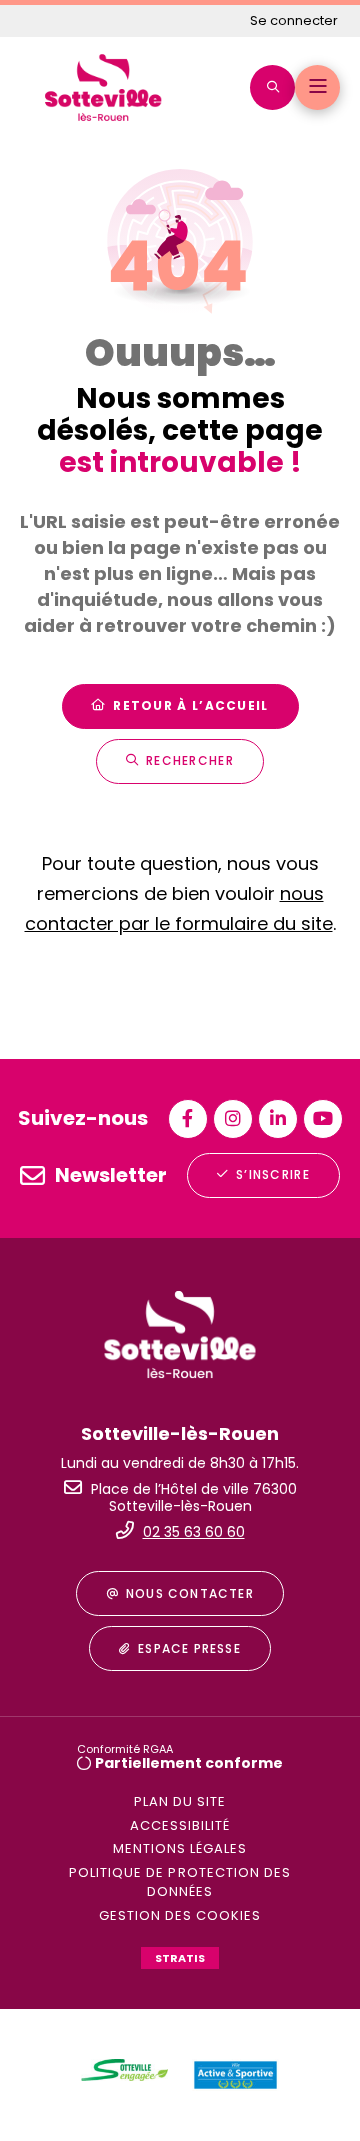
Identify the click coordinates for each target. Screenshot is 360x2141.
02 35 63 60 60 (194, 1532)
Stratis (180, 1958)
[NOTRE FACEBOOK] (188, 1119)
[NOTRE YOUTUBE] (323, 1119)
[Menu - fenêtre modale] (317, 87)
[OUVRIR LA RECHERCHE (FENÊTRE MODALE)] (272, 87)
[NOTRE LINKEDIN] (278, 1119)
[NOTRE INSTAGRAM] (233, 1119)
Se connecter (294, 20)
